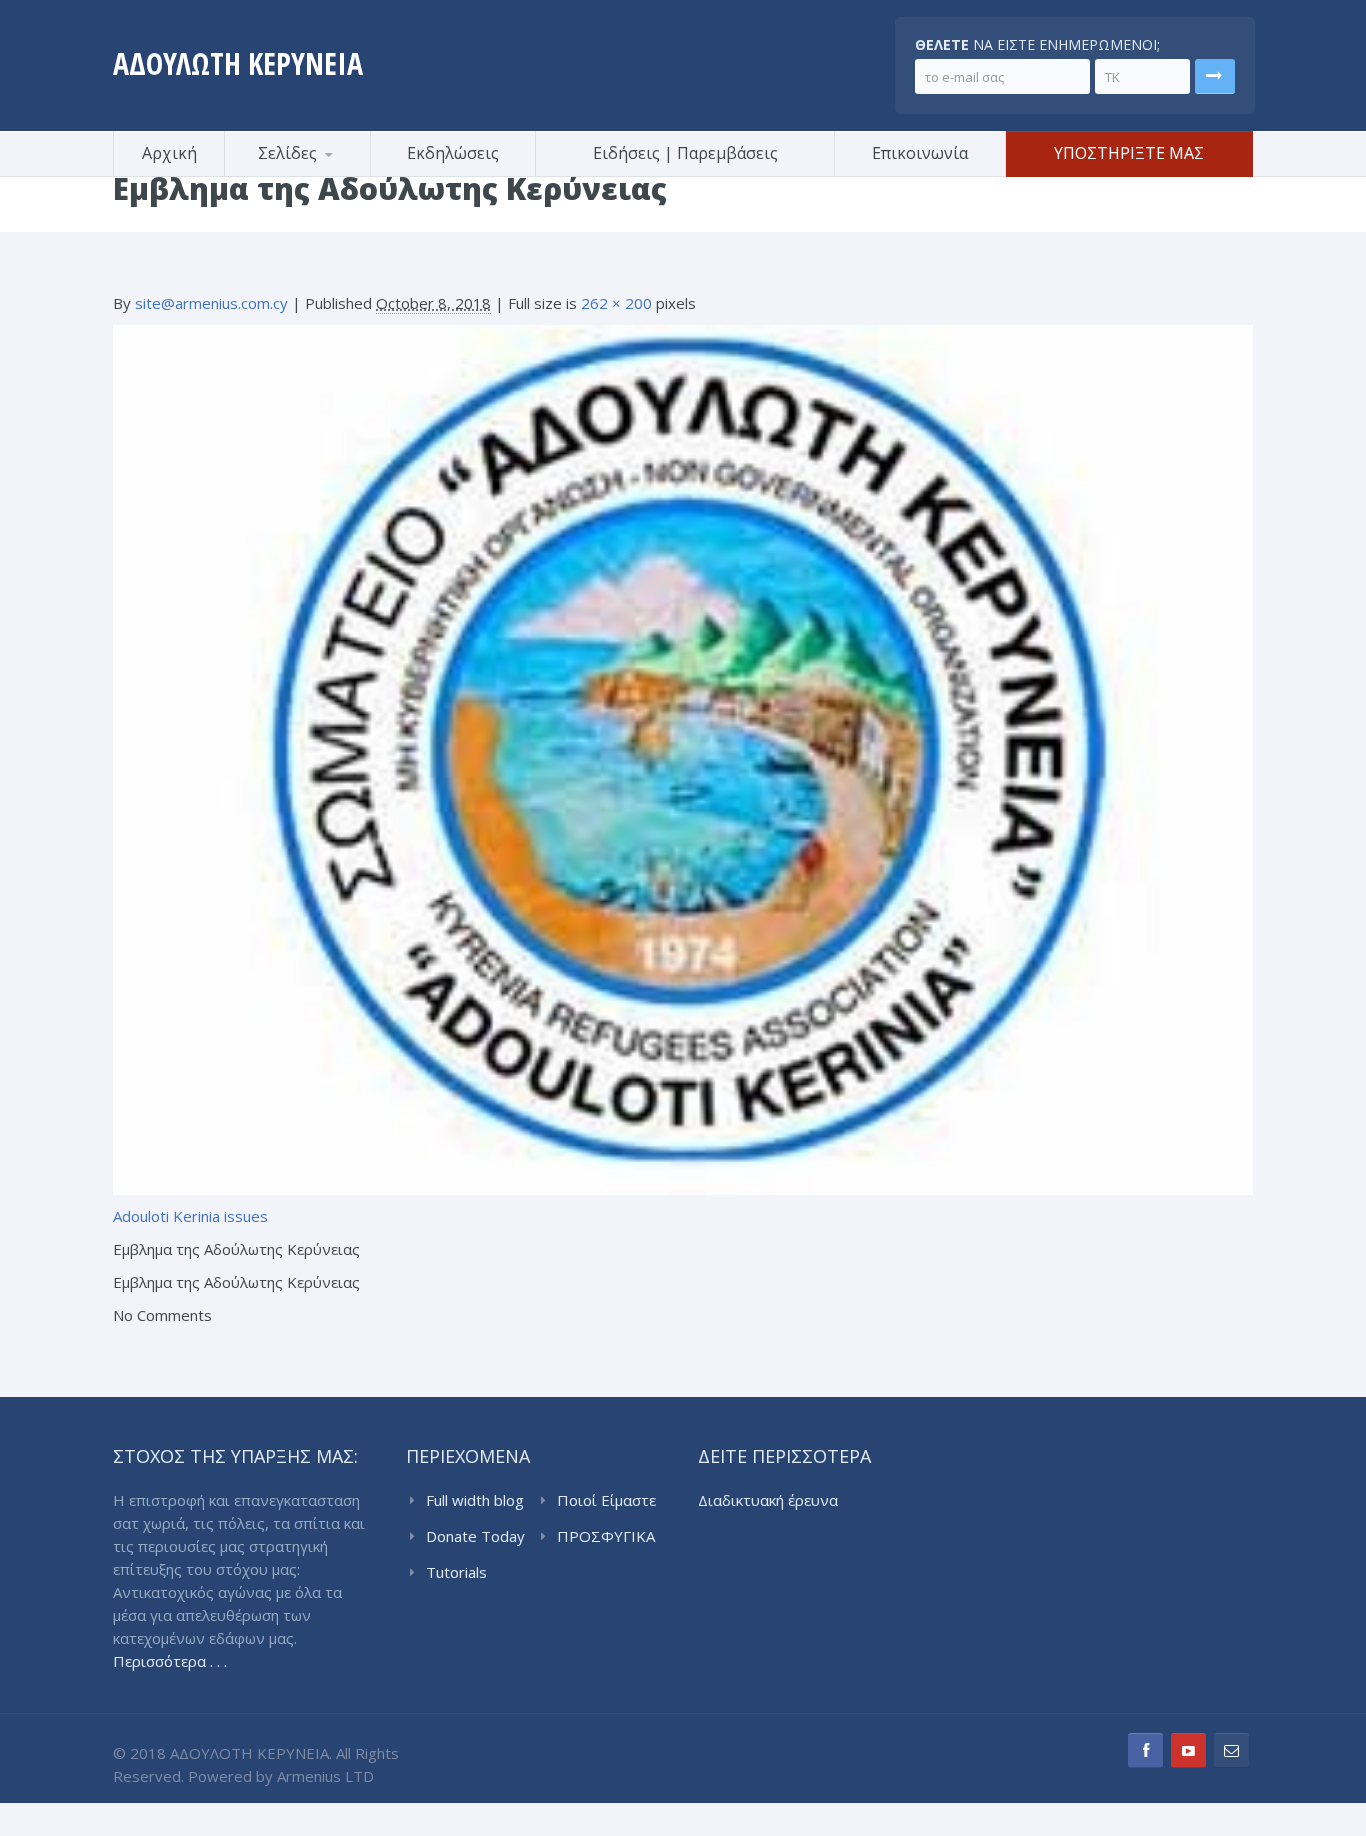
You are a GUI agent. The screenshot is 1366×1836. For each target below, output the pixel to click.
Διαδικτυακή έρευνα (768, 1500)
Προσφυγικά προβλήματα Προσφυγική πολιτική (323, 173)
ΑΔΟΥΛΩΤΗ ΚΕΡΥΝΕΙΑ (238, 63)
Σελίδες (287, 153)
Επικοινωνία (920, 153)
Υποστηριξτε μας (1129, 153)
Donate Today (475, 1536)
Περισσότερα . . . (170, 1661)
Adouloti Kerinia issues (190, 1216)
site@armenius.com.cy (211, 303)
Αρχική (169, 153)
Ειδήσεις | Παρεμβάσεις (685, 153)
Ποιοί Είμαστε (606, 1500)
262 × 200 (616, 303)
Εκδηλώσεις (453, 153)
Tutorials (456, 1572)
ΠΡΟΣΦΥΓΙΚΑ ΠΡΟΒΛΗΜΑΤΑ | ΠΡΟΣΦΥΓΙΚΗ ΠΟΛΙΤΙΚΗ (610, 1537)
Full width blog (475, 1500)
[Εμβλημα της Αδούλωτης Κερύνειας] (683, 758)
